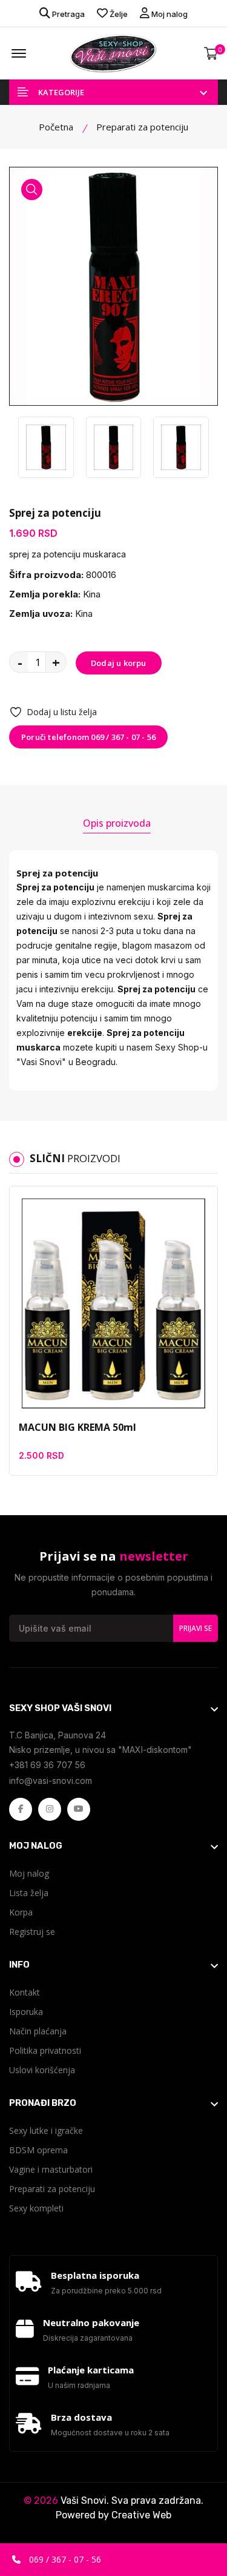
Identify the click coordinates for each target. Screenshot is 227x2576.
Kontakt (25, 1992)
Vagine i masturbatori (51, 2169)
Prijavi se (196, 1628)
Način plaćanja (38, 2031)
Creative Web (141, 2515)
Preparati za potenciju (52, 2189)
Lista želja (29, 1893)
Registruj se (32, 1932)
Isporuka (26, 2012)
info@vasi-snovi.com (51, 1781)
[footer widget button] (113, 1708)
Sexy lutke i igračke (46, 2130)
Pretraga (67, 14)
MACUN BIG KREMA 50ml (77, 1427)
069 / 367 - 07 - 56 (64, 2559)
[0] (211, 54)
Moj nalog (169, 14)
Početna (56, 127)
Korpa (21, 1912)
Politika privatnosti (45, 2050)
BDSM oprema (38, 2150)
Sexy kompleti (36, 2208)
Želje (118, 14)
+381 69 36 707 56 (47, 1765)
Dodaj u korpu (119, 663)
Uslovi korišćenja (42, 2070)
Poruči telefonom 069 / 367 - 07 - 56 (88, 737)
